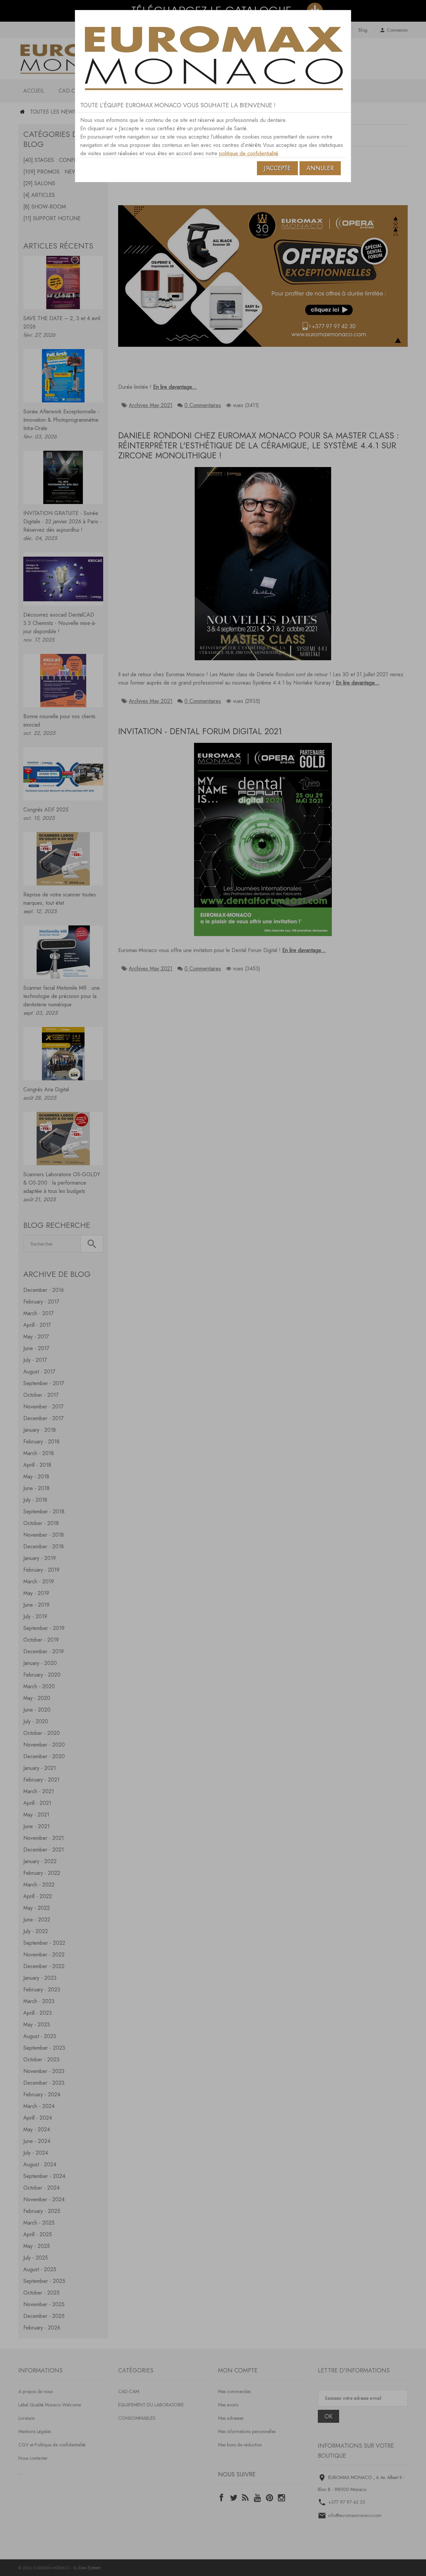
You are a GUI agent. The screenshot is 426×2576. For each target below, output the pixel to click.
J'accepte (277, 168)
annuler (320, 168)
